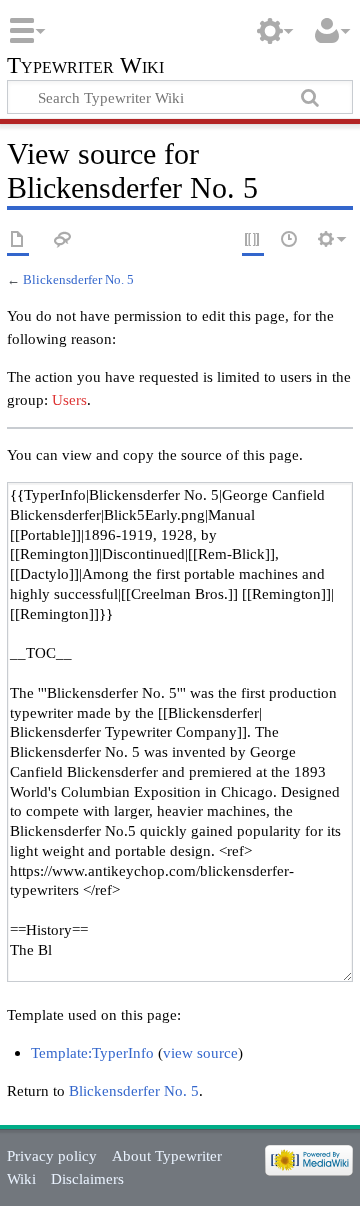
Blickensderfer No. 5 (78, 280)
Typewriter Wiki (85, 67)
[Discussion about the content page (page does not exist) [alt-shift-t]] (63, 240)
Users (69, 399)
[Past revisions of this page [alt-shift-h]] (290, 240)
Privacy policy (52, 1155)
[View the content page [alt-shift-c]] (18, 240)
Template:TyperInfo (92, 1052)
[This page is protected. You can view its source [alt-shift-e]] (253, 240)
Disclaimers (87, 1178)
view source (200, 1052)
